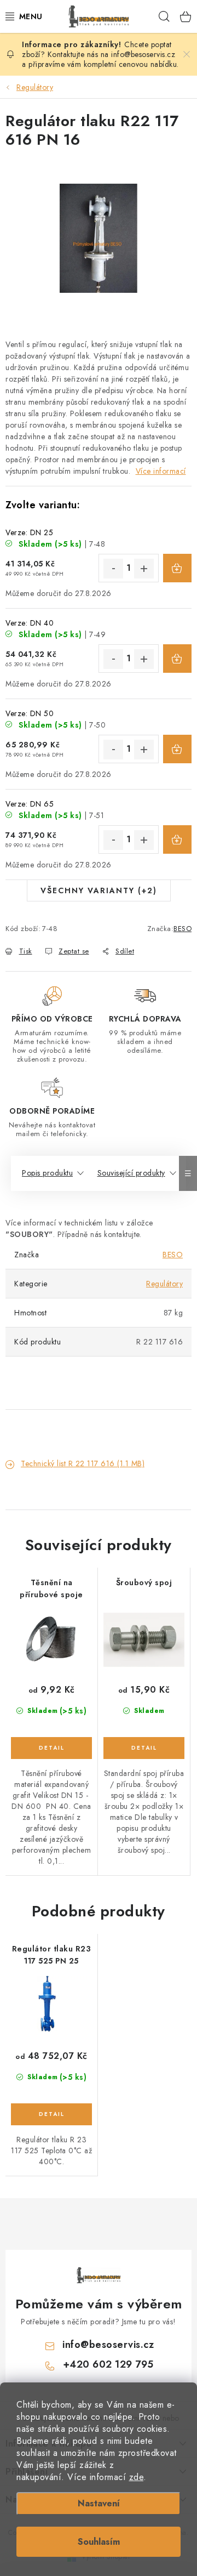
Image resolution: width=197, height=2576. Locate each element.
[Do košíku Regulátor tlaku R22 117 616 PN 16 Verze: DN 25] (177, 568)
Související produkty (131, 1173)
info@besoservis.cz (108, 2345)
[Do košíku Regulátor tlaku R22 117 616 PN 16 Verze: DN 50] (177, 749)
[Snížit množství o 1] (113, 569)
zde (137, 2477)
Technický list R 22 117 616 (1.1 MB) (83, 1463)
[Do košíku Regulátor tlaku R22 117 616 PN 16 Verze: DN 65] (177, 839)
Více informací (161, 471)
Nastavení (99, 2503)
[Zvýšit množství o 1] (144, 569)
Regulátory (164, 1284)
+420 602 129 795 (108, 2364)
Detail (51, 1748)
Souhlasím (99, 2542)
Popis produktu (47, 1173)
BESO (182, 929)
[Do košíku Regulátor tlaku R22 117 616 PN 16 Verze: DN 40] (177, 659)
